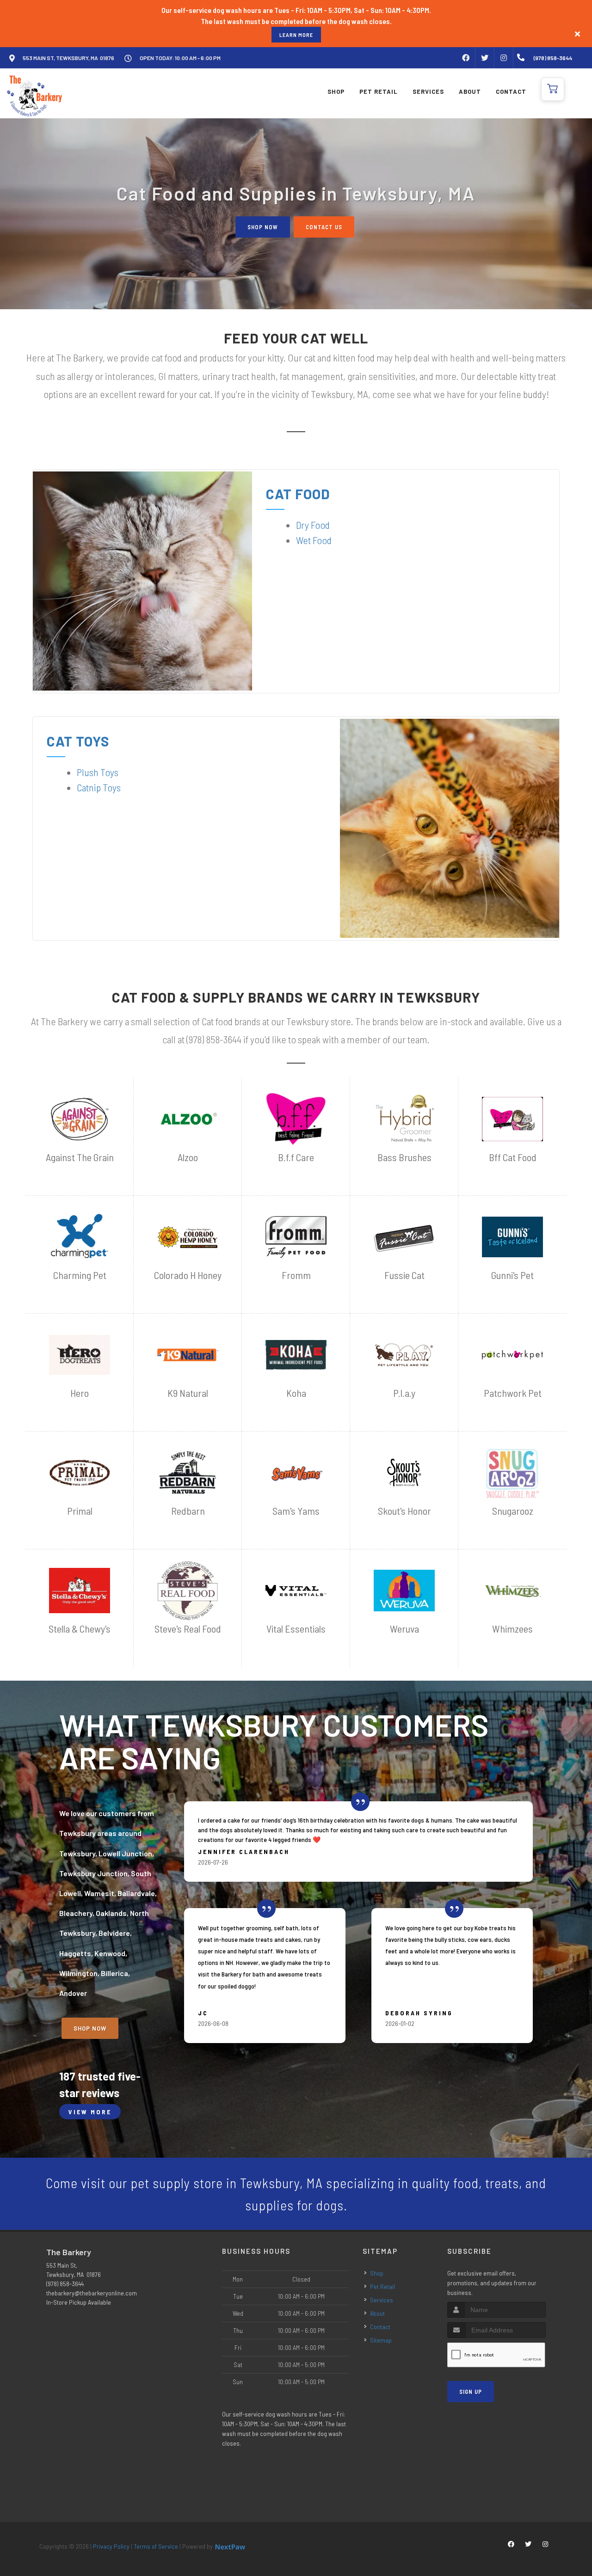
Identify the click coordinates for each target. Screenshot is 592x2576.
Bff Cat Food (513, 1157)
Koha (296, 1393)
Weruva (404, 1629)
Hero (80, 1393)
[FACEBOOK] (466, 58)
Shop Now (263, 227)
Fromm (296, 1275)
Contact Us (324, 227)
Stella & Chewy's (80, 1629)
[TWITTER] (485, 58)
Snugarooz (513, 1511)
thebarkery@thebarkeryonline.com (92, 2293)
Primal (80, 1511)
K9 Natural (188, 1393)
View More (90, 2112)
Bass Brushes (404, 1157)
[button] (553, 89)
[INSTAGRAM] (504, 58)
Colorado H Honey (188, 1275)
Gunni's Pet (512, 1275)
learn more (296, 35)
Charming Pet (80, 1275)
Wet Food (314, 540)
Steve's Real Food (188, 1629)
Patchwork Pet (513, 1393)
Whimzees (512, 1629)
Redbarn (188, 1511)
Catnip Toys (99, 787)
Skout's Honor (404, 1511)
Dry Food (313, 525)
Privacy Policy (111, 2546)
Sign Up (471, 2392)
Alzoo (188, 1157)
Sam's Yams (296, 1511)
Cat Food (298, 494)
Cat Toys (78, 741)
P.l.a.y (404, 1393)
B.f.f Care (296, 1157)
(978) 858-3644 (65, 2284)
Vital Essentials (296, 1629)
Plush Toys (98, 772)
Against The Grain (80, 1157)
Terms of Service (156, 2546)
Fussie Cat (404, 1275)
